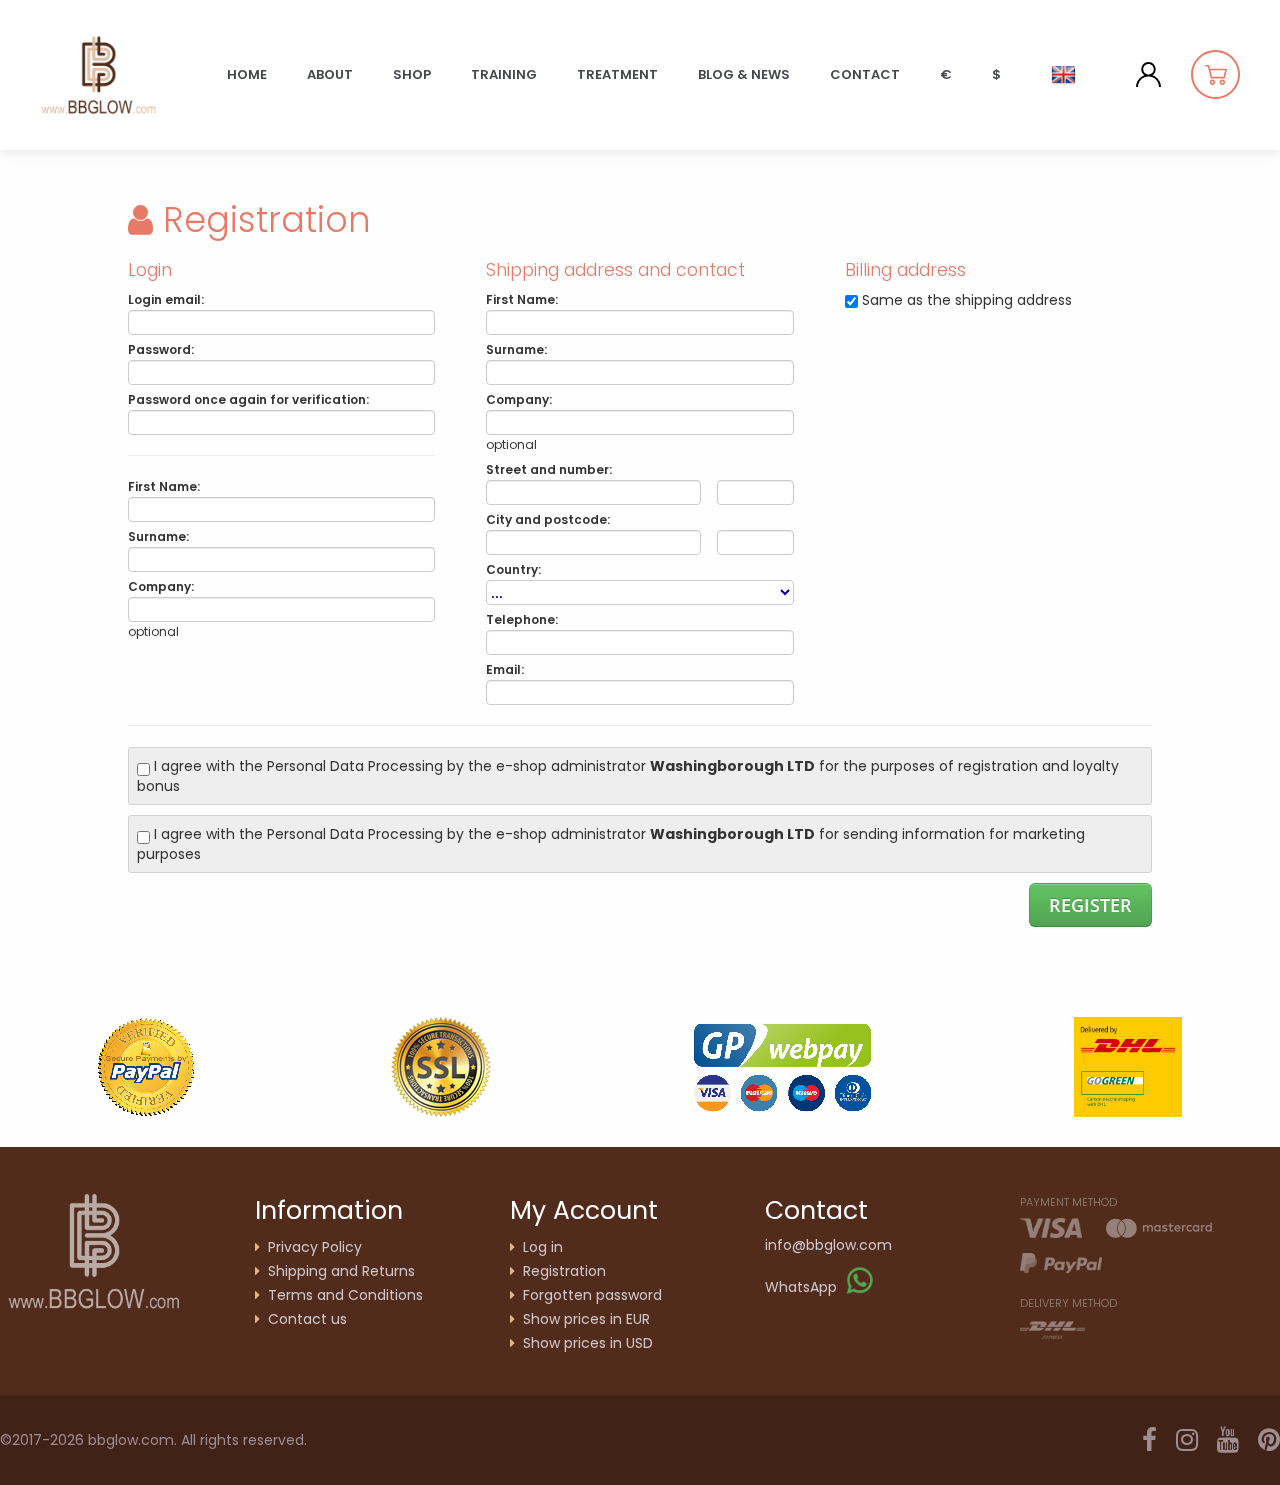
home (247, 74)
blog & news (744, 74)
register (1090, 905)
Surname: (158, 536)
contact (865, 74)
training (504, 74)
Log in (543, 1247)
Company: (161, 586)
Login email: (166, 299)
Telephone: (522, 619)
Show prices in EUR (586, 1319)
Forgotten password (592, 1295)
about (330, 74)
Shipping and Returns (341, 1271)
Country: (513, 569)
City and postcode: (548, 519)
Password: (161, 349)
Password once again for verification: (248, 399)
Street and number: (549, 469)
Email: (505, 669)
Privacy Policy (315, 1247)
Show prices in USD (588, 1343)
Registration (564, 1271)
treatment (617, 74)
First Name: (164, 486)
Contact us (307, 1319)
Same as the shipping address (967, 300)
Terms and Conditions (345, 1295)
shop (412, 74)
